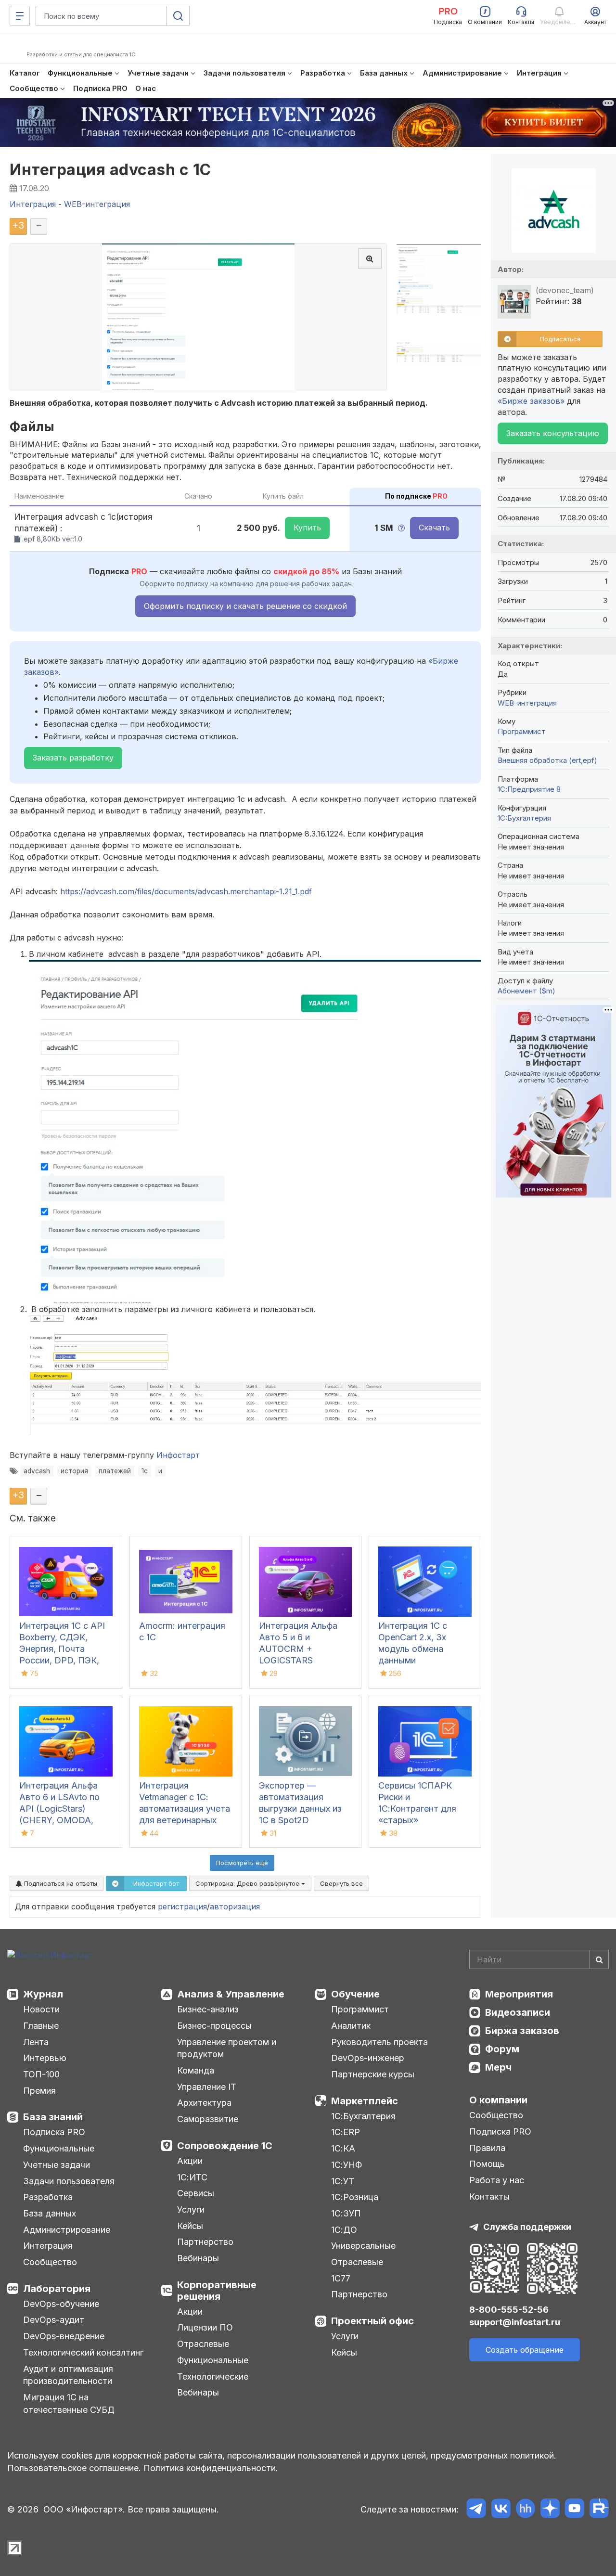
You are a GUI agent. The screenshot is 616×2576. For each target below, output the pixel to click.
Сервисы (196, 2193)
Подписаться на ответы (60, 1883)
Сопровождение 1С (225, 2146)
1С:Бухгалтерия (363, 2116)
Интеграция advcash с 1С (110, 170)
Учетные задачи (57, 2165)
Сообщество (50, 2262)
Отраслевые (203, 2344)
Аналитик (351, 2026)
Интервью (45, 2058)
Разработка (48, 2197)
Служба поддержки (527, 2227)
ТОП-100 (41, 2074)
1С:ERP (346, 2132)
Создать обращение (525, 2350)
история (74, 1471)
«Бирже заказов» (531, 401)
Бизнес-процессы (214, 2026)
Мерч (498, 2067)
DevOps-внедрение (64, 2336)
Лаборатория (57, 2289)
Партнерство (205, 2242)
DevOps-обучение (61, 2304)
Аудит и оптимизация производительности (68, 2375)
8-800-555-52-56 (509, 2310)
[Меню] (20, 16)
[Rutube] (599, 2510)
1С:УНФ (346, 2165)
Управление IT (207, 2087)
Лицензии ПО (205, 2327)
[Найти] (599, 1959)
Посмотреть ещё (242, 1863)
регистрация (182, 1906)
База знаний (53, 2117)
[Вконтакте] (501, 2510)
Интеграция (48, 2246)
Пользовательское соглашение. (74, 2468)
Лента (36, 2042)
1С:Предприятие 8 (529, 789)
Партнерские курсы (373, 2074)
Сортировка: (248, 1883)
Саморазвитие (208, 2119)
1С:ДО (344, 2230)
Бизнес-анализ (208, 2009)
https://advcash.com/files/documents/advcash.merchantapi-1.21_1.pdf (186, 891)
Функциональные (59, 2148)
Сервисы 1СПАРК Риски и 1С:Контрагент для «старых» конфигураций (417, 1809)
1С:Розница (355, 2197)
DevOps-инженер (368, 2058)
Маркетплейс (365, 2101)
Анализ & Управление (231, 1994)
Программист (522, 731)
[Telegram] (476, 2510)
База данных (50, 2213)
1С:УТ (343, 2181)
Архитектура (204, 2103)
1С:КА (343, 2148)
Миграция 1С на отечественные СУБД (69, 2403)
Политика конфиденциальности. (211, 2468)
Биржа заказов (522, 2031)
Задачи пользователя (69, 2181)
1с (145, 1471)
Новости (41, 2009)
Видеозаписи (518, 2012)
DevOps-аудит (54, 2320)
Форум (502, 2049)
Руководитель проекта (379, 2042)
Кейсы (190, 2226)
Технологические (213, 2376)
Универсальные (363, 2246)
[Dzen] (550, 2510)
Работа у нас (497, 2180)
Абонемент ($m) (526, 991)
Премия (39, 2091)
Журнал (43, 1994)
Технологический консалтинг (83, 2352)
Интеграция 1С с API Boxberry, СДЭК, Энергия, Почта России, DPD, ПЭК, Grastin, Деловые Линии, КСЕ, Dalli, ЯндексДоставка (62, 1660)
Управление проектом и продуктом (227, 2048)
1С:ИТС (192, 2177)
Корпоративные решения (217, 2291)
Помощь (487, 2164)
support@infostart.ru (515, 2322)
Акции (190, 2161)
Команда (196, 2070)
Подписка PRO (54, 2132)
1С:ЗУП (346, 2213)
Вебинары (198, 2258)
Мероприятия (519, 1994)
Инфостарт (178, 1455)
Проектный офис (372, 2321)
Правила (487, 2148)
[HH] (525, 2510)
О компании (498, 2100)
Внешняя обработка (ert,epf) (547, 760)
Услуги (191, 2209)
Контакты (489, 2196)
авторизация (235, 1906)
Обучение (355, 1994)
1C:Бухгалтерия (524, 818)
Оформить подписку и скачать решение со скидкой (245, 606)
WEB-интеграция (527, 703)
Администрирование (67, 2230)
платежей (115, 1471)
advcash (37, 1471)
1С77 (341, 2278)
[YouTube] (574, 2510)
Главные (41, 2026)
